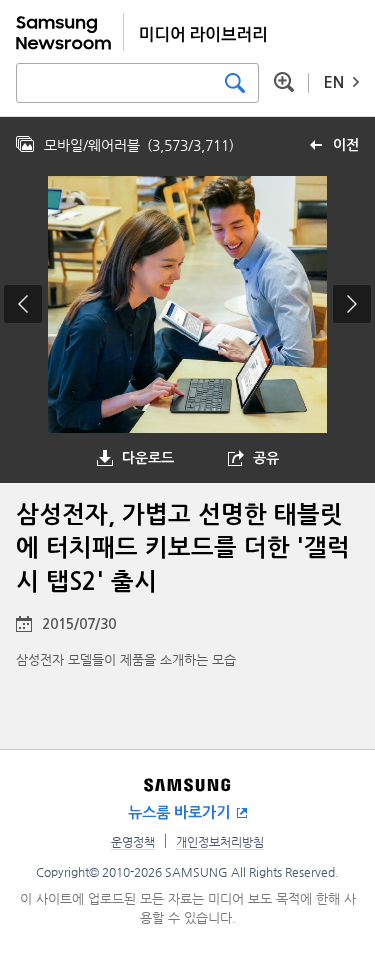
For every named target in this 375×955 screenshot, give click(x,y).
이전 (346, 145)
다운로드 (148, 458)
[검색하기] (235, 83)
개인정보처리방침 (220, 842)
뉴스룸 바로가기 (179, 812)
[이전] (23, 304)
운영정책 (133, 842)
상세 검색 (284, 82)
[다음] (352, 304)
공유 (266, 458)
